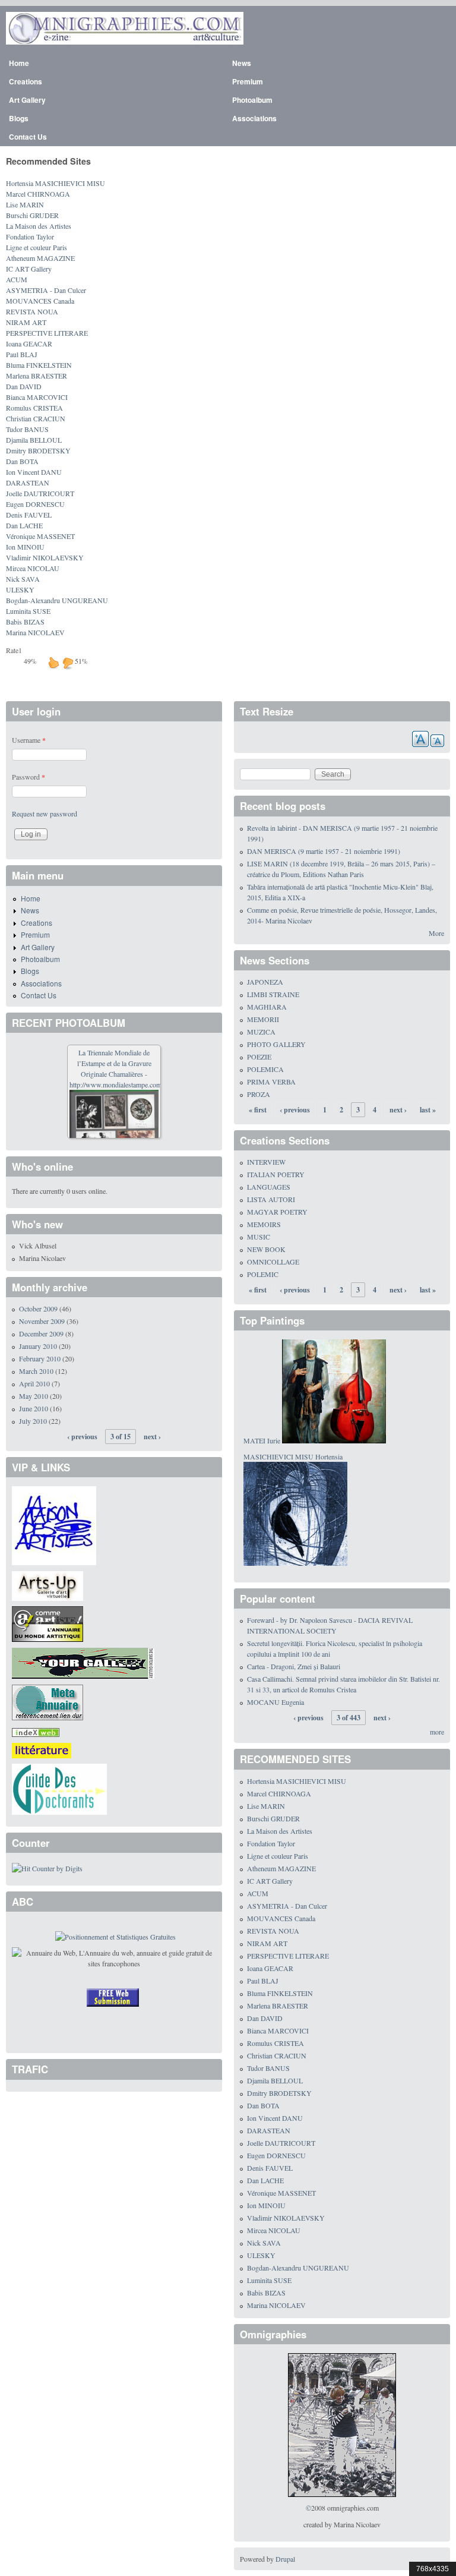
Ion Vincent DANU (34, 472)
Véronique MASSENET (40, 536)
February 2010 (40, 1358)
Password (28, 777)
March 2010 (36, 1371)
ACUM (17, 279)
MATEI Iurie (262, 1440)
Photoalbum (252, 100)
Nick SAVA (23, 579)
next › (152, 1437)
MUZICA (261, 1032)
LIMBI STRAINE (273, 994)
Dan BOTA (22, 461)
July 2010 (33, 1421)
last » (428, 1110)
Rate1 (14, 650)
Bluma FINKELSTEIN (39, 365)
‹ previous (82, 1437)
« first (258, 1110)
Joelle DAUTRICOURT (40, 493)
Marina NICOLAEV (35, 632)
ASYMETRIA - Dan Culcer (46, 290)
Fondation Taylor (30, 237)
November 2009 (42, 1321)
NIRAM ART (26, 322)
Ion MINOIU (25, 547)
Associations (254, 118)
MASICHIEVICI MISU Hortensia (293, 1456)
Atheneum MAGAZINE (40, 258)
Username (29, 740)
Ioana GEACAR (29, 343)
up (53, 663)
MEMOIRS (264, 1224)
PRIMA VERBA (271, 1082)
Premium (248, 81)
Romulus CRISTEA (34, 408)
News (242, 63)
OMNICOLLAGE (273, 1262)
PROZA (259, 1094)
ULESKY (20, 589)
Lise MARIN (25, 204)
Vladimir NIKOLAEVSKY (45, 557)
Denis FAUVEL (29, 515)
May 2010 (34, 1396)
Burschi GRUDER (32, 215)
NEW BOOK (266, 1249)
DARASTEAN (28, 483)
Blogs (19, 118)
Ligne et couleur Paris (37, 247)
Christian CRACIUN (36, 418)
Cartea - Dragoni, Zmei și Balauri (294, 1666)
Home (19, 63)
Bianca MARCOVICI (37, 397)
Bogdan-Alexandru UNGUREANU (57, 600)
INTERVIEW (266, 1162)
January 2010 (38, 1346)
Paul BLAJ (22, 354)
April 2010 (34, 1383)
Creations (26, 81)
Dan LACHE (24, 525)
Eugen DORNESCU (35, 504)
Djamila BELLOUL (34, 440)
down (68, 663)
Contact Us (28, 137)
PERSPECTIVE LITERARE (47, 333)
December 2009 (41, 1333)
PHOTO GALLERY (276, 1044)
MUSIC (259, 1237)
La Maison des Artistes (39, 226)
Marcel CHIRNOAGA (38, 194)
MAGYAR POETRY (277, 1212)
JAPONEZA (265, 982)
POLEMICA (265, 1069)
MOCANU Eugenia (275, 1702)
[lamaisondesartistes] (54, 1524)
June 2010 (34, 1408)
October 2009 (38, 1309)
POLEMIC (263, 1274)
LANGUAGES (269, 1187)
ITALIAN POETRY (276, 1174)
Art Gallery (27, 100)
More (436, 933)
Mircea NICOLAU (33, 568)
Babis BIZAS (25, 622)
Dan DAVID (24, 386)
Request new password (45, 814)
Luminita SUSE (28, 611)
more (437, 1732)
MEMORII (263, 1019)
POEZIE (259, 1057)
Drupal (285, 2559)
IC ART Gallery (29, 269)
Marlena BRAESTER (37, 376)
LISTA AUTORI (271, 1199)
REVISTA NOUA (32, 311)
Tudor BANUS (27, 429)
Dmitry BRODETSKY (38, 450)
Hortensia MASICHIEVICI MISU (56, 183)
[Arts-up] (47, 1585)
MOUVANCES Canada (40, 301)
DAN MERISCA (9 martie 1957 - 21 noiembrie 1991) (324, 851)
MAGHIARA (267, 1007)
